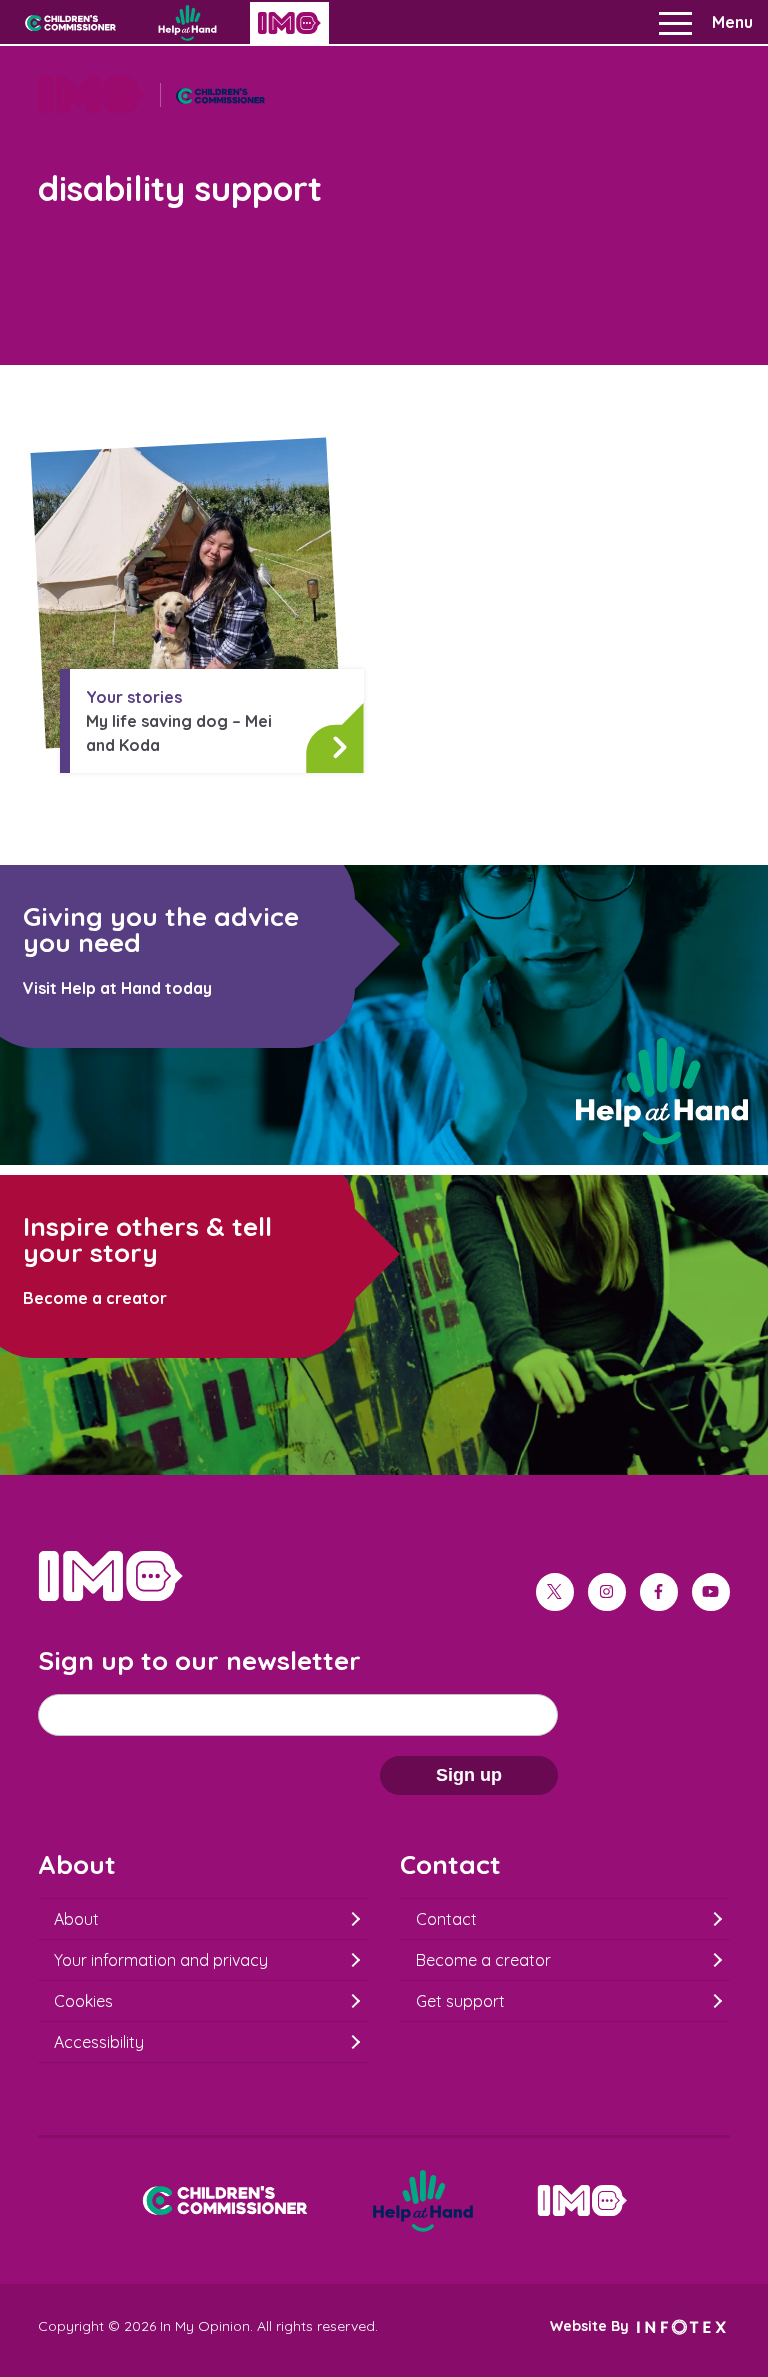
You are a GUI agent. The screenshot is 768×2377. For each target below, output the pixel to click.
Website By (591, 2326)
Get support (460, 2001)
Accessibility (99, 2042)
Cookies (83, 2001)
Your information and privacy (161, 1960)
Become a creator (483, 1960)
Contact (446, 1919)
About (76, 1919)
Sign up (469, 1775)
